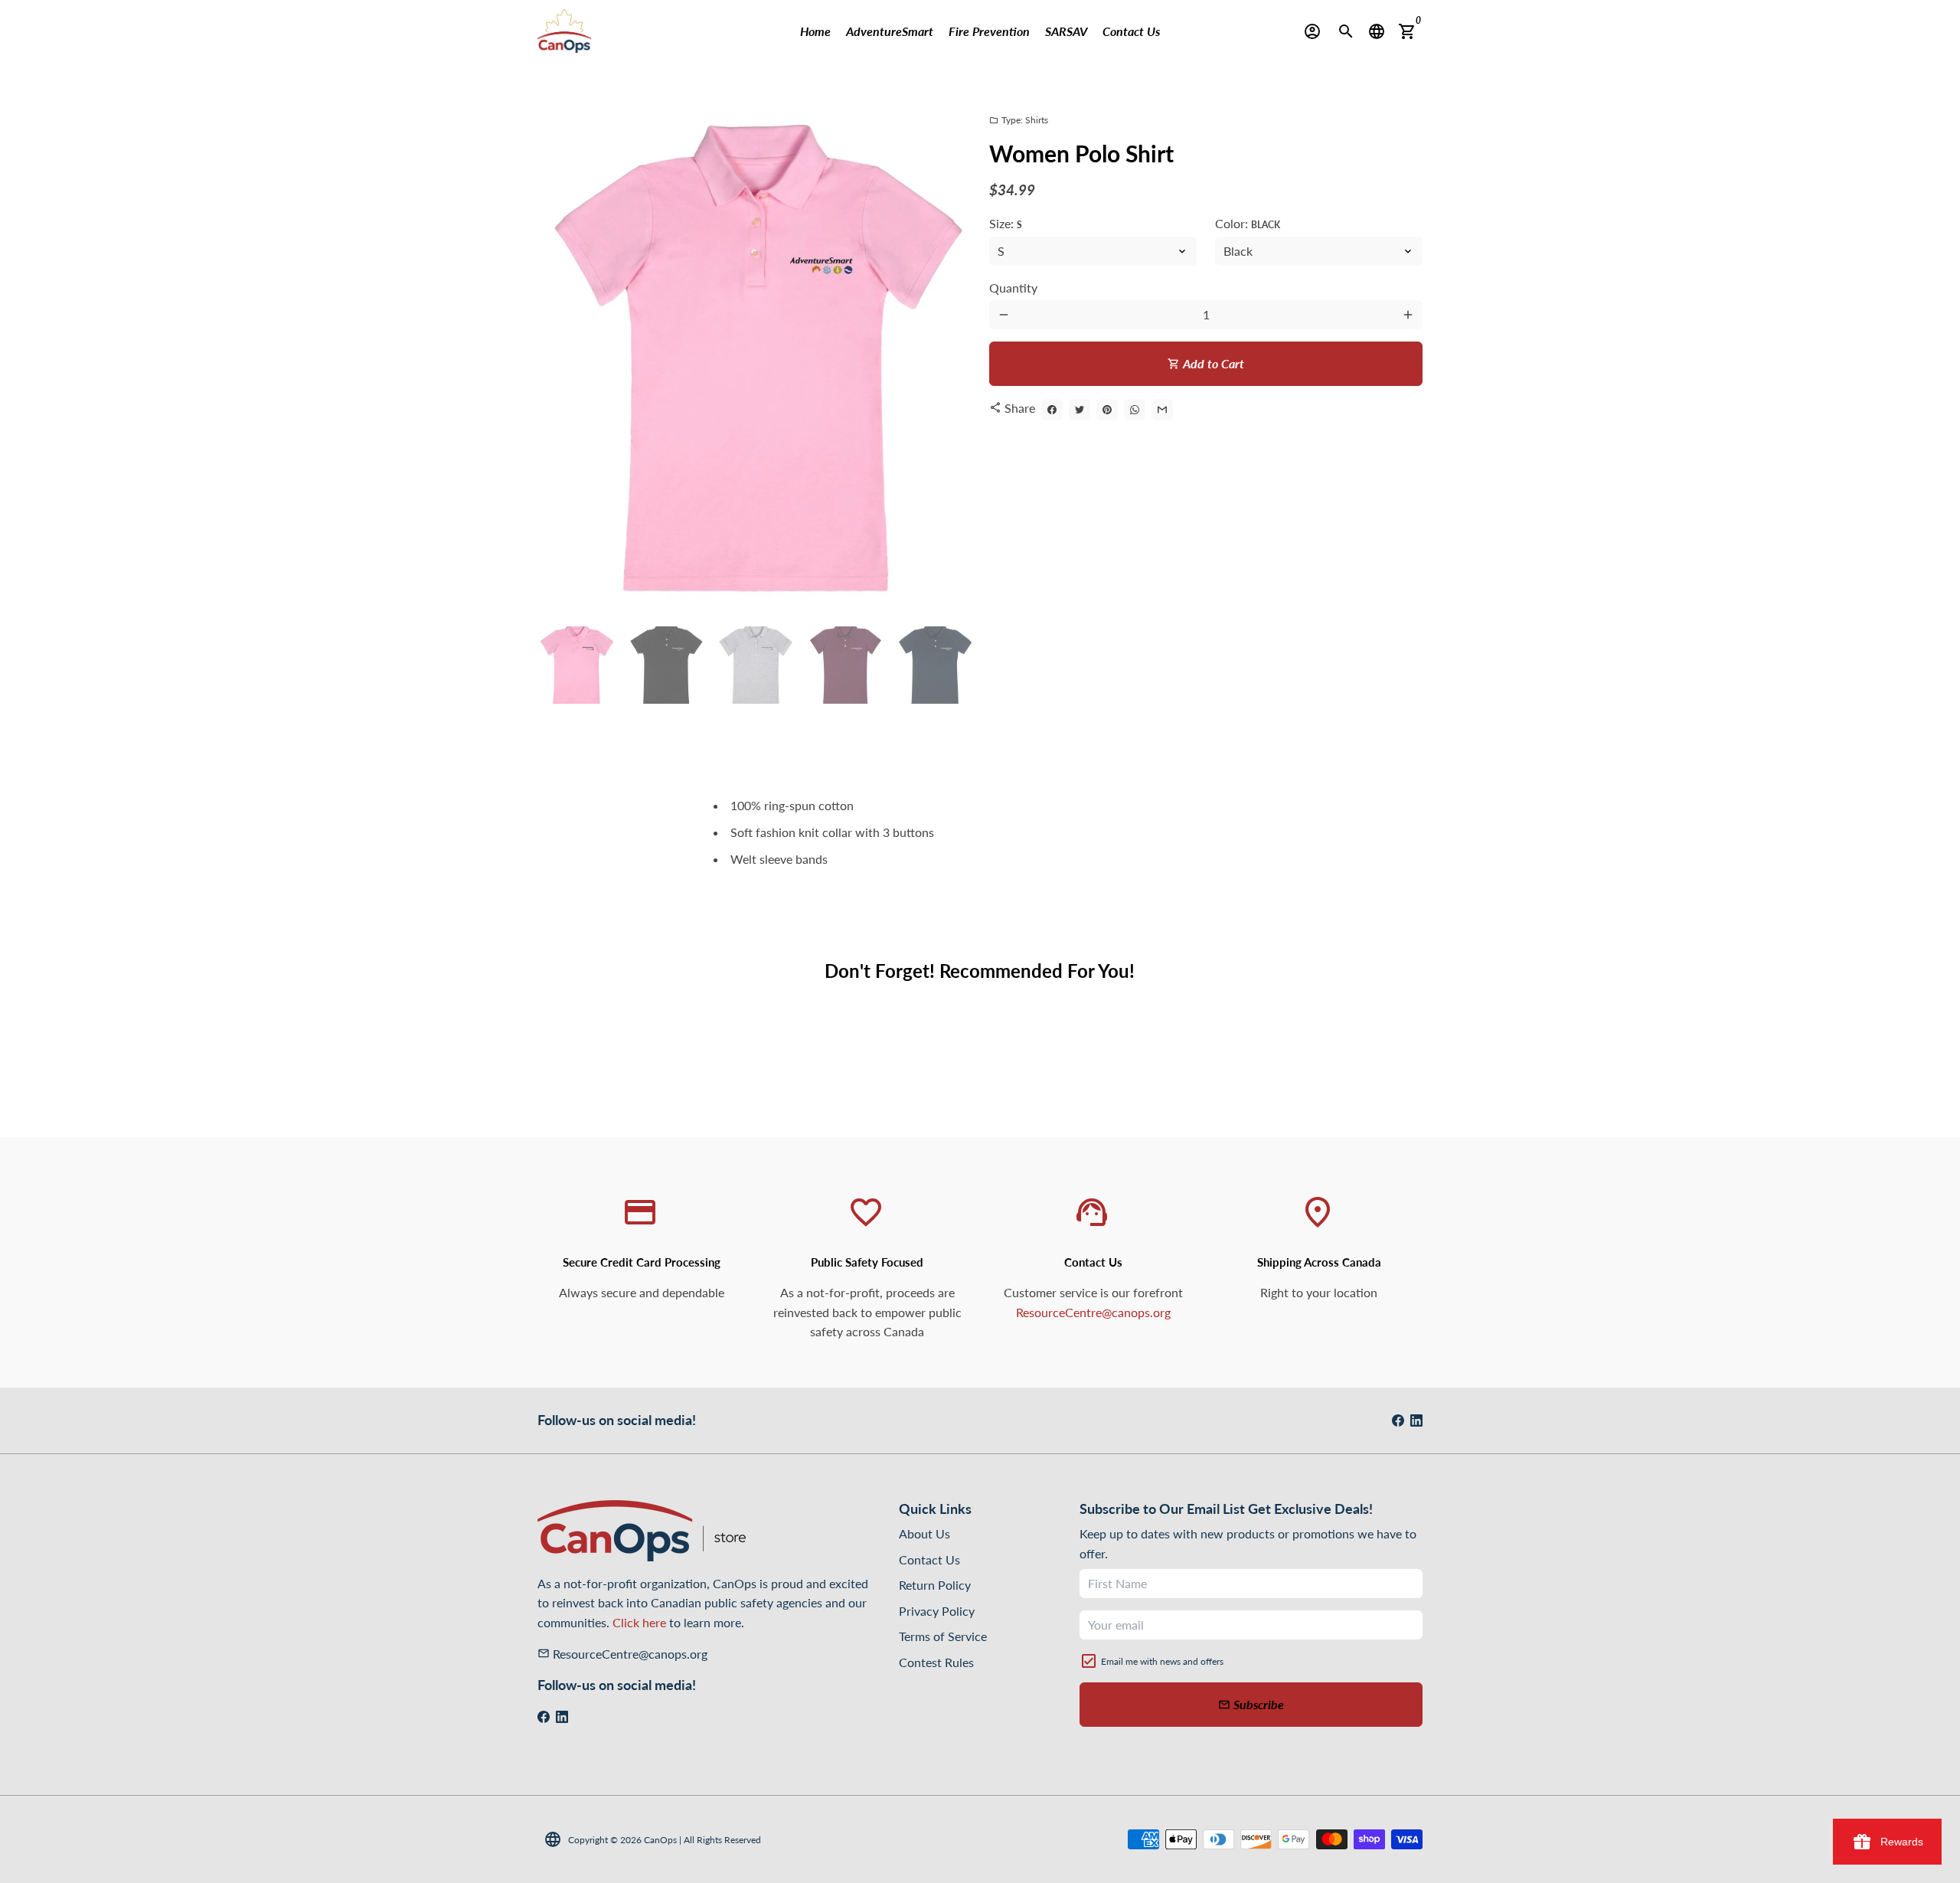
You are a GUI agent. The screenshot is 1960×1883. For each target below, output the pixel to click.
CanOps (660, 1840)
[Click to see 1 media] (576, 665)
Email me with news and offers (1162, 1661)
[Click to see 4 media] (845, 665)
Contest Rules (936, 1662)
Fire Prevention (989, 31)
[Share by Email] (1162, 410)
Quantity (1013, 288)
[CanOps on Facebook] (1398, 1420)
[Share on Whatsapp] (1135, 410)
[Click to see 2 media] (666, 665)
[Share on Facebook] (1052, 410)
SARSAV (1066, 31)
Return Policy (935, 1585)
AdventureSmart (890, 31)
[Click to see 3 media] (755, 665)
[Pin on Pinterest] (1107, 410)
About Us (924, 1533)
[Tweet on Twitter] (1080, 410)
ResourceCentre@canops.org (1093, 1312)
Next (950, 361)
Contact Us (1131, 31)
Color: (1248, 223)
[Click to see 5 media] (934, 665)
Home (815, 31)
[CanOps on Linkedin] (1416, 1420)
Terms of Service (943, 1636)
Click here (639, 1622)
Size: (1006, 223)
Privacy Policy (937, 1611)
